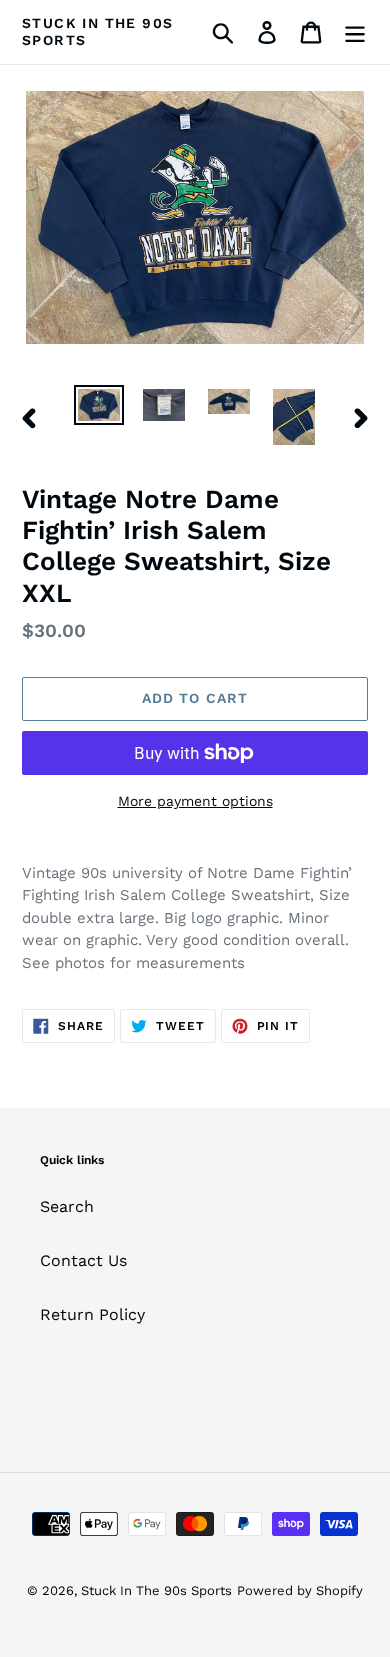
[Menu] (355, 32)
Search (67, 1206)
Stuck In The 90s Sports (97, 31)
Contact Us (83, 1260)
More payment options (195, 801)
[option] (99, 407)
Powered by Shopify (300, 1590)
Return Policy (92, 1314)
